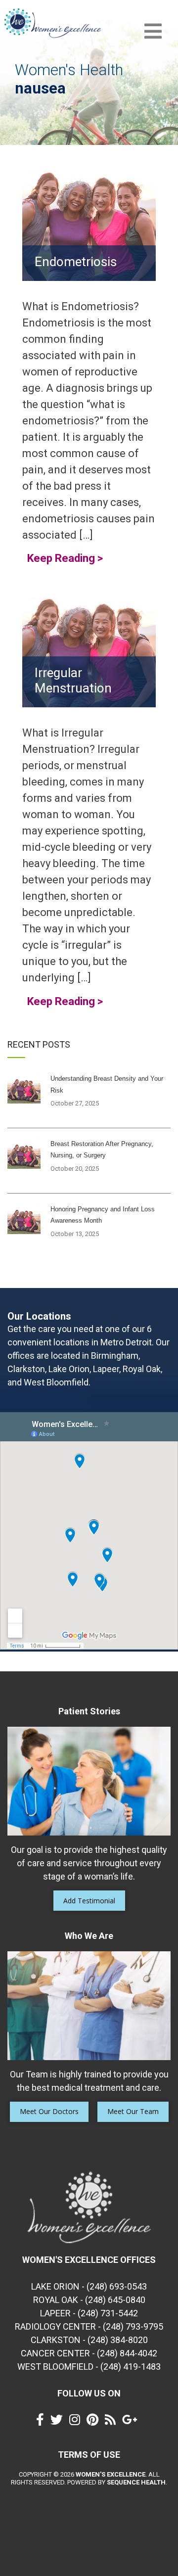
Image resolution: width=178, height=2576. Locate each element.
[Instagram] (77, 2422)
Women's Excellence (111, 2474)
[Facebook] (43, 2422)
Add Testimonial (89, 1901)
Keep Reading (65, 558)
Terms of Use (89, 2455)
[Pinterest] (95, 2422)
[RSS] (113, 2422)
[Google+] (132, 2422)
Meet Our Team (133, 2111)
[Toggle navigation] (153, 31)
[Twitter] (59, 2422)
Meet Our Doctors (49, 2111)
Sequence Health (136, 2482)
